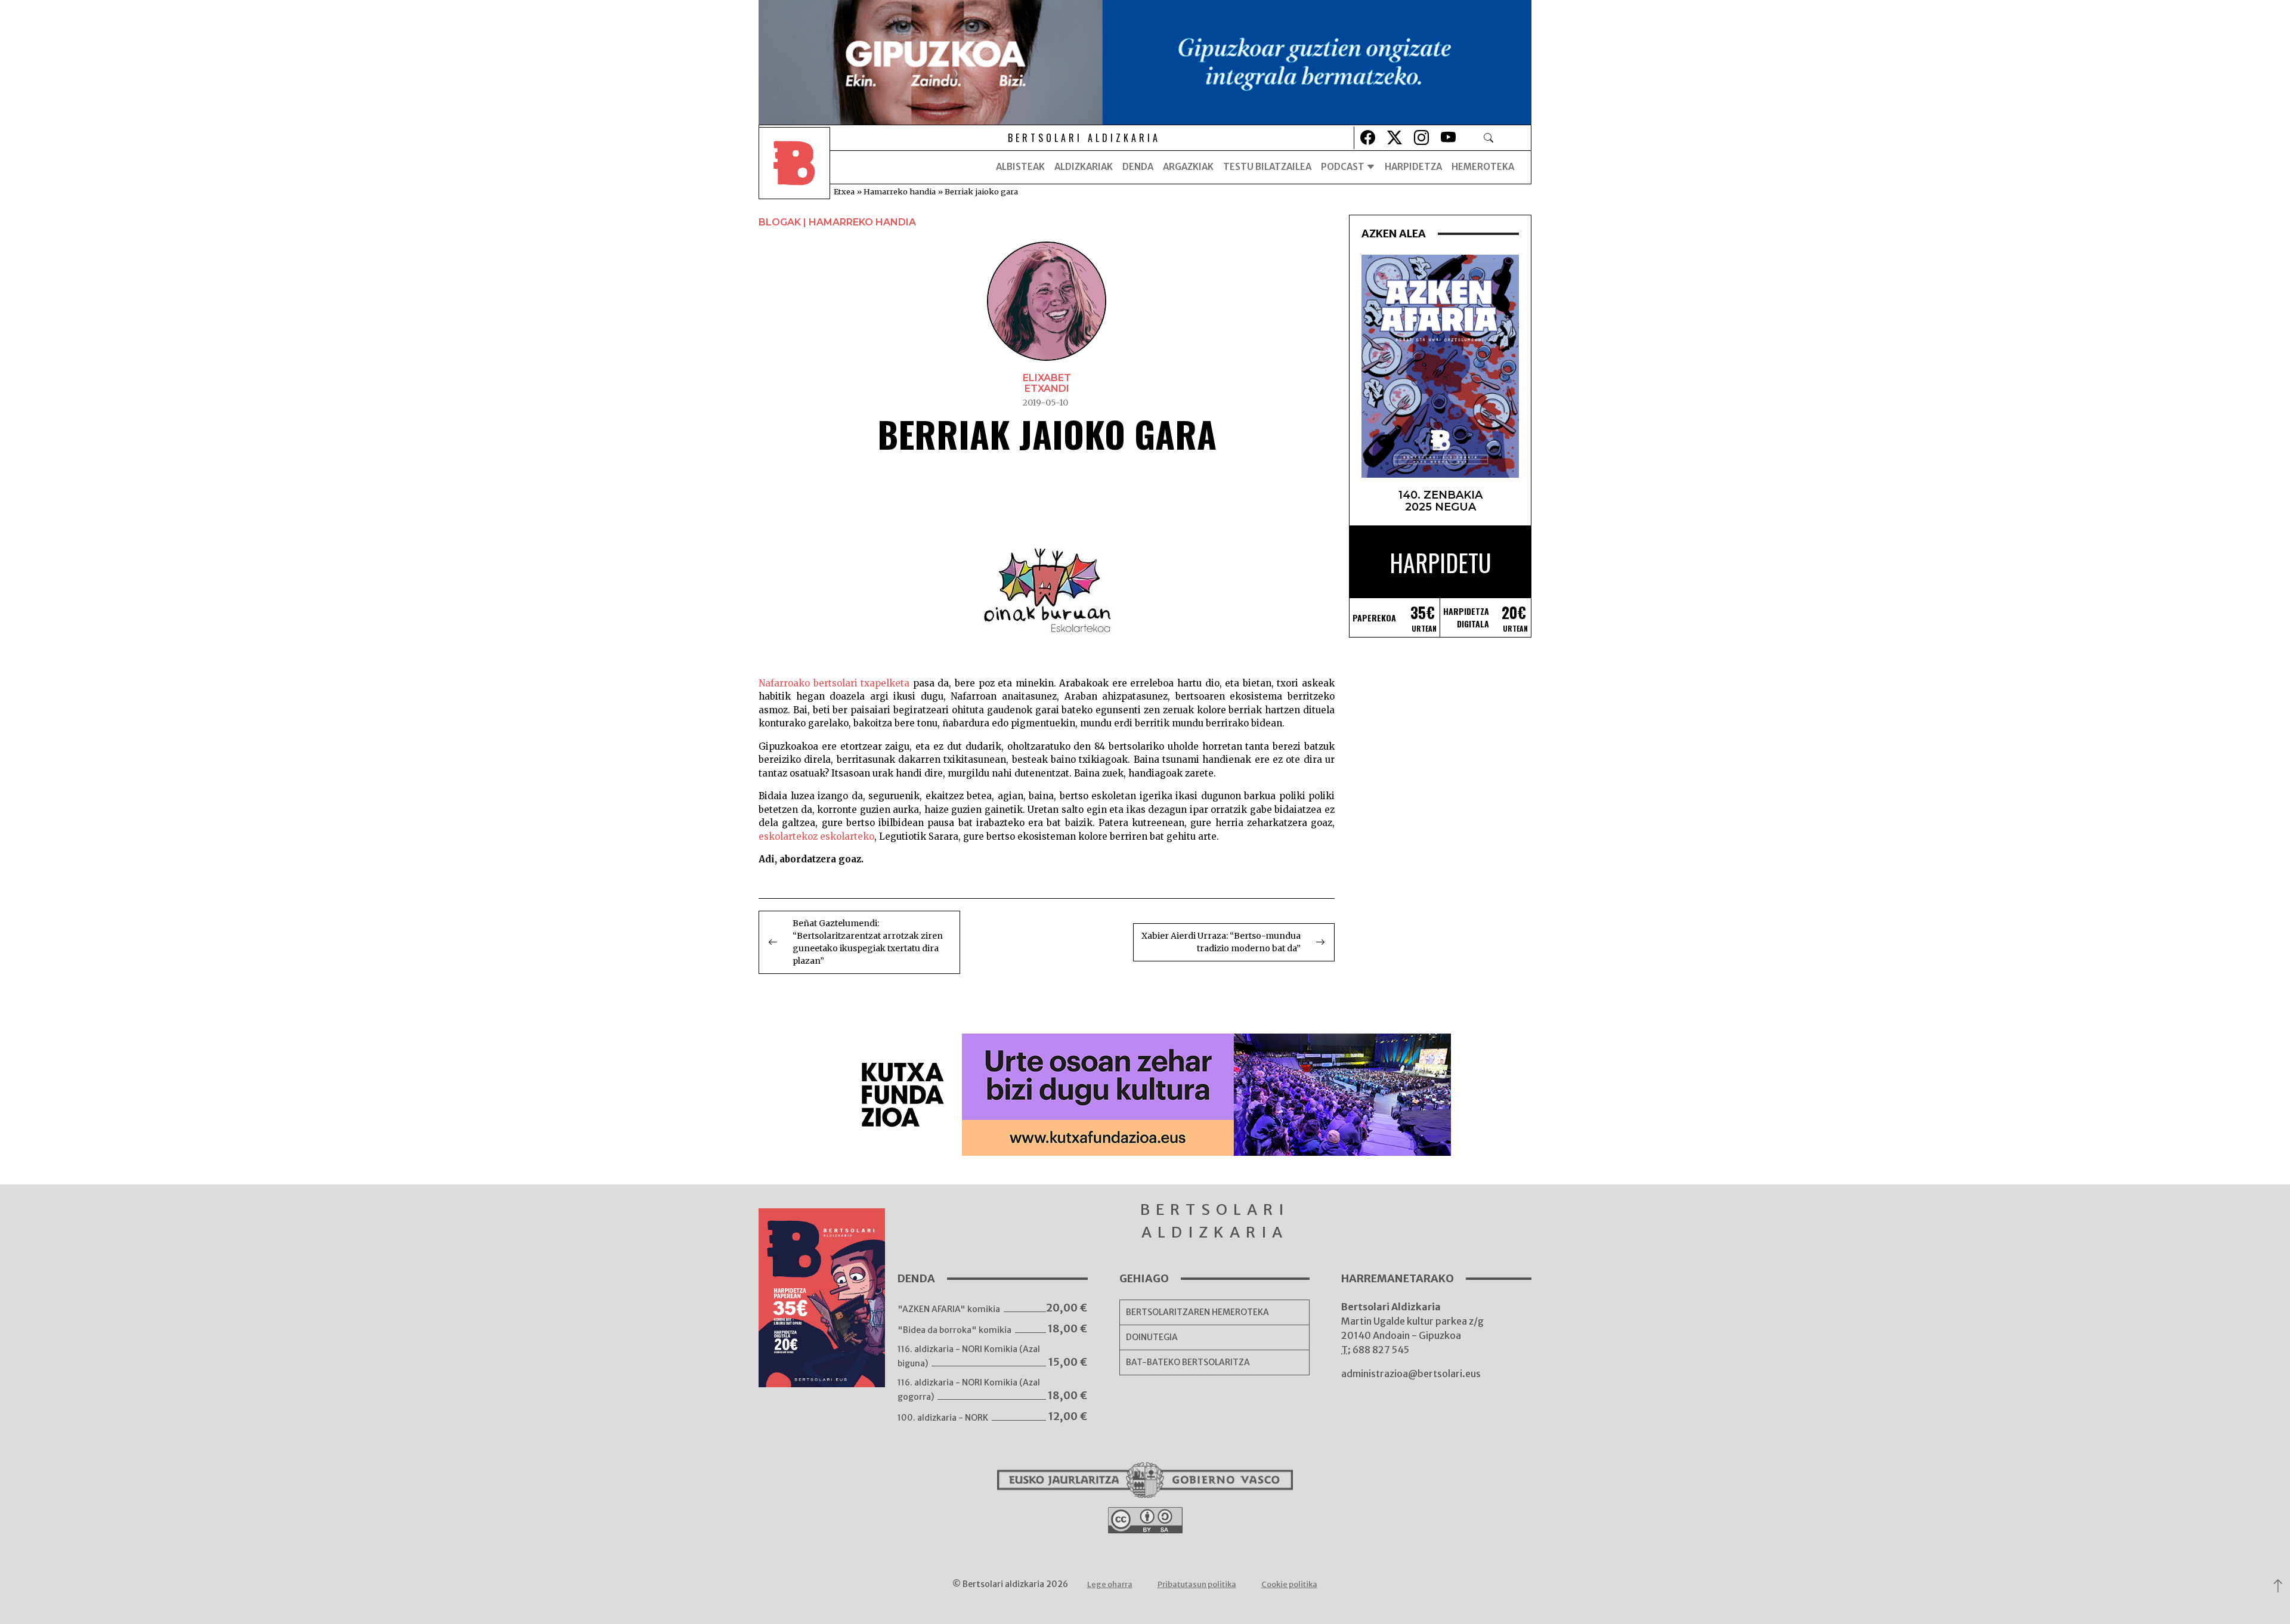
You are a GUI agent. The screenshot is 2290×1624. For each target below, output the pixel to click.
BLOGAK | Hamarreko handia (837, 222)
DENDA (1138, 167)
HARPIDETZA (1413, 167)
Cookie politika (1289, 1584)
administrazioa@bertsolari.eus (1411, 1374)
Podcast (1344, 167)
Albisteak (1020, 167)
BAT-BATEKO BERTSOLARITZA (1188, 1362)
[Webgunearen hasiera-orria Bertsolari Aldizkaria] (794, 167)
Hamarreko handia (900, 191)
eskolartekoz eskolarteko (816, 836)
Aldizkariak (1084, 167)
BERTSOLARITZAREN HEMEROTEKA (1197, 1312)
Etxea (844, 191)
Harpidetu (1440, 562)
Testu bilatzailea (1267, 167)
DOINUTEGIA (1152, 1337)
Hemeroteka (1483, 167)
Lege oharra (1110, 1584)
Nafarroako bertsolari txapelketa (834, 683)
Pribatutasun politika (1197, 1584)
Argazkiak (1188, 167)
